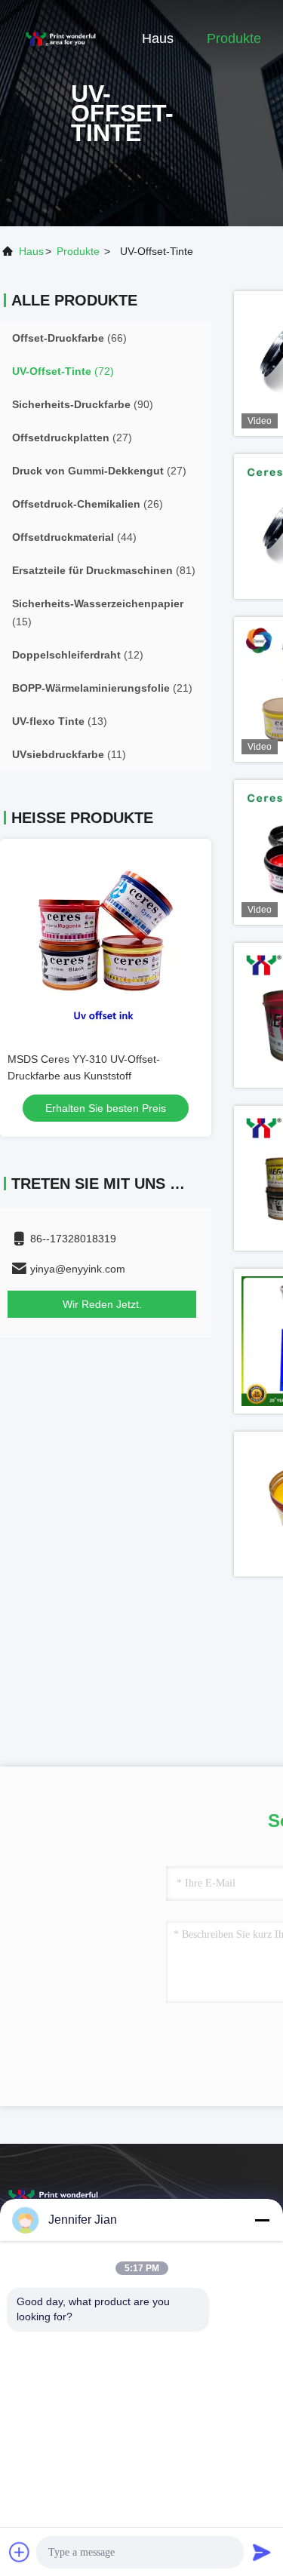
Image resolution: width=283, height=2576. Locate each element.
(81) (104, 570)
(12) (78, 655)
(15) (98, 613)
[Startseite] (60, 38)
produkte (78, 251)
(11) (69, 754)
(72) (63, 371)
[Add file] (20, 2552)
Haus (158, 38)
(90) (83, 404)
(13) (60, 721)
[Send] (262, 2552)
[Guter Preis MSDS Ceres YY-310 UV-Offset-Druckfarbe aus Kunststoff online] (106, 937)
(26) (88, 504)
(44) (74, 537)
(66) (69, 338)
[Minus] (262, 2220)
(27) (72, 438)
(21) (102, 688)
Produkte (234, 38)
